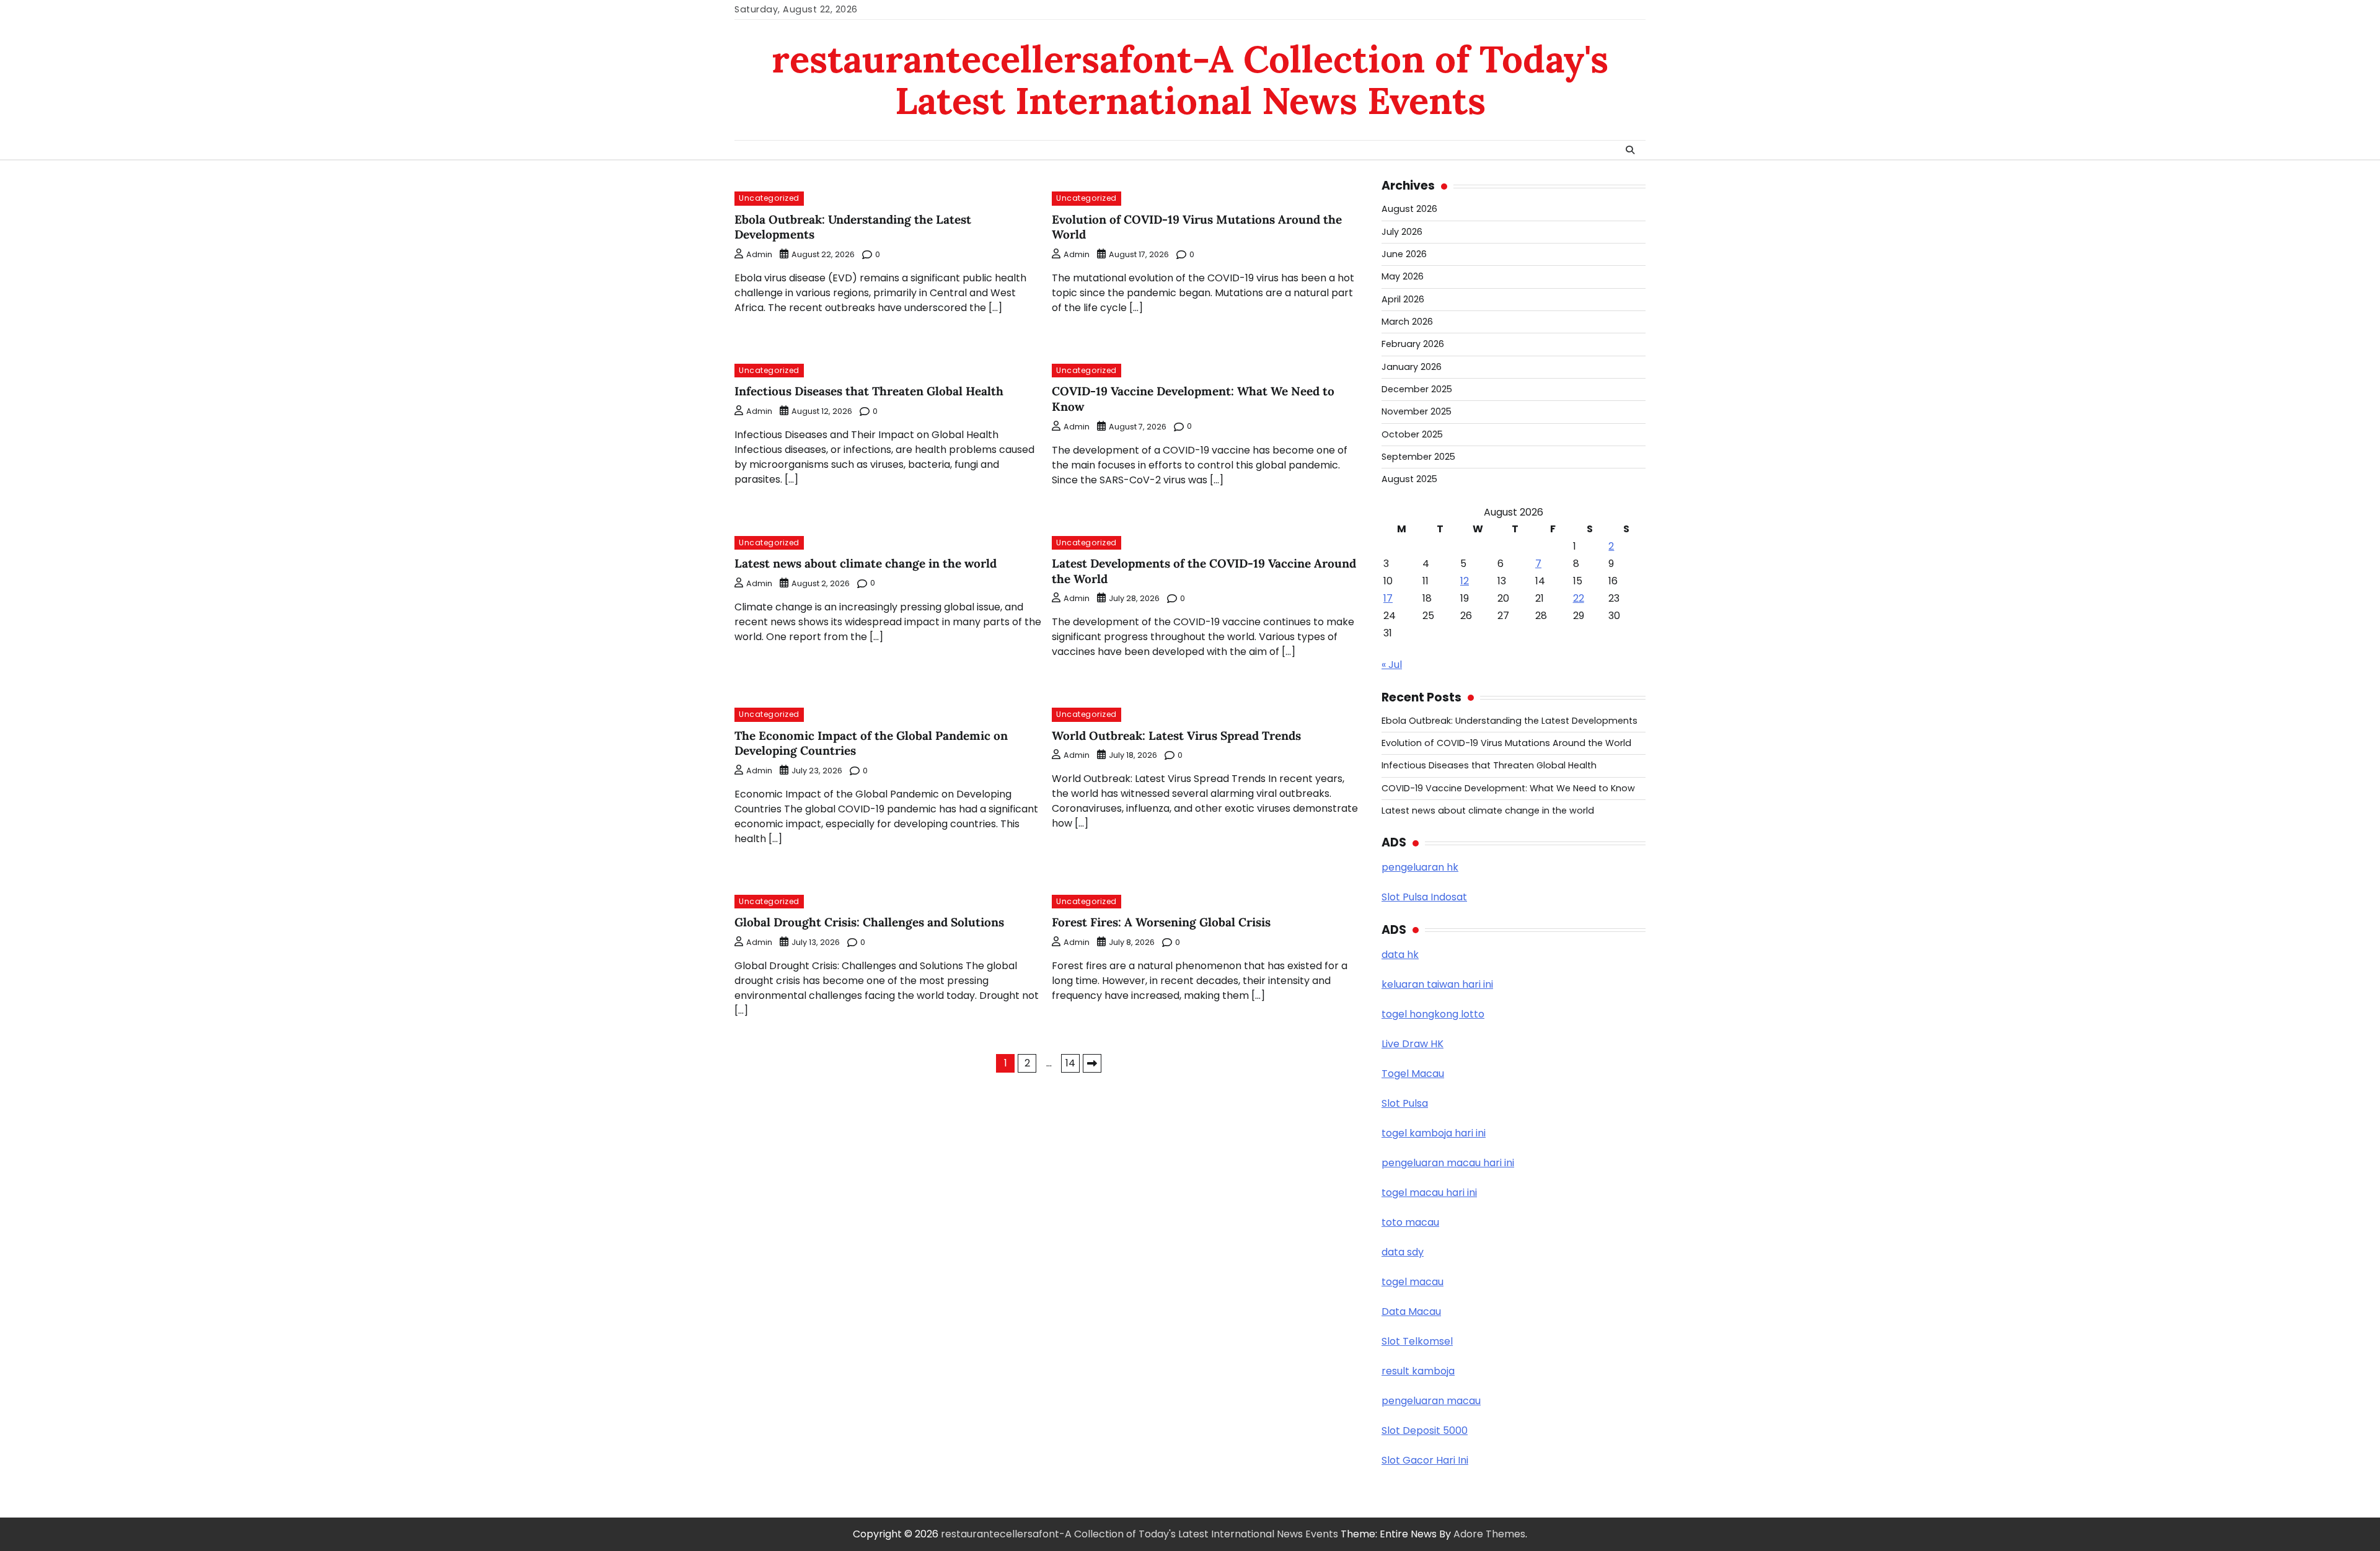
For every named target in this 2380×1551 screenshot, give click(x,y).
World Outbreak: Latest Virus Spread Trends (1176, 736)
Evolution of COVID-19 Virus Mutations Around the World (1506, 743)
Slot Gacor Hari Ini (1425, 1460)
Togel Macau (1413, 1074)
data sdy (1403, 1252)
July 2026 (1402, 232)
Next (1092, 1063)
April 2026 (1403, 299)
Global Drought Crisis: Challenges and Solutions (869, 922)
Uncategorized (769, 198)
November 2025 (1417, 411)
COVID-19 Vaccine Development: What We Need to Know (1508, 788)
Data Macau (1411, 1312)
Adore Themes (1489, 1534)
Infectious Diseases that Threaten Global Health (869, 391)
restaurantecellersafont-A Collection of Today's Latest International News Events (1190, 80)
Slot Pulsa (1405, 1103)
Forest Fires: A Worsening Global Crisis (1161, 922)
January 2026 (1412, 367)
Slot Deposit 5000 (1425, 1430)
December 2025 (1417, 389)
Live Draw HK (1413, 1044)
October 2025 (1412, 434)
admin (759, 254)
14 (1070, 1063)
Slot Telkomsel (1417, 1341)
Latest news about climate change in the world (866, 563)
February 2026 (1413, 344)
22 (1579, 598)
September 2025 (1418, 457)
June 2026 (1404, 254)
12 (1465, 581)
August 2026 (1409, 209)
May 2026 (1403, 276)
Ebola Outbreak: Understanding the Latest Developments (1510, 721)
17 (1388, 598)
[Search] (1630, 150)
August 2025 (1409, 479)
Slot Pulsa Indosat (1424, 897)
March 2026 (1407, 322)
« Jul (1392, 665)
